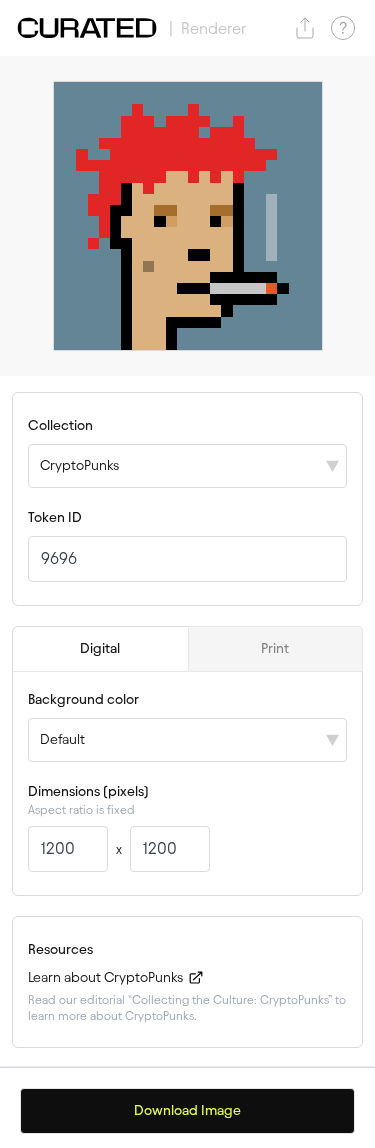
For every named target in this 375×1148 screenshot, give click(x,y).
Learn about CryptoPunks (107, 977)
